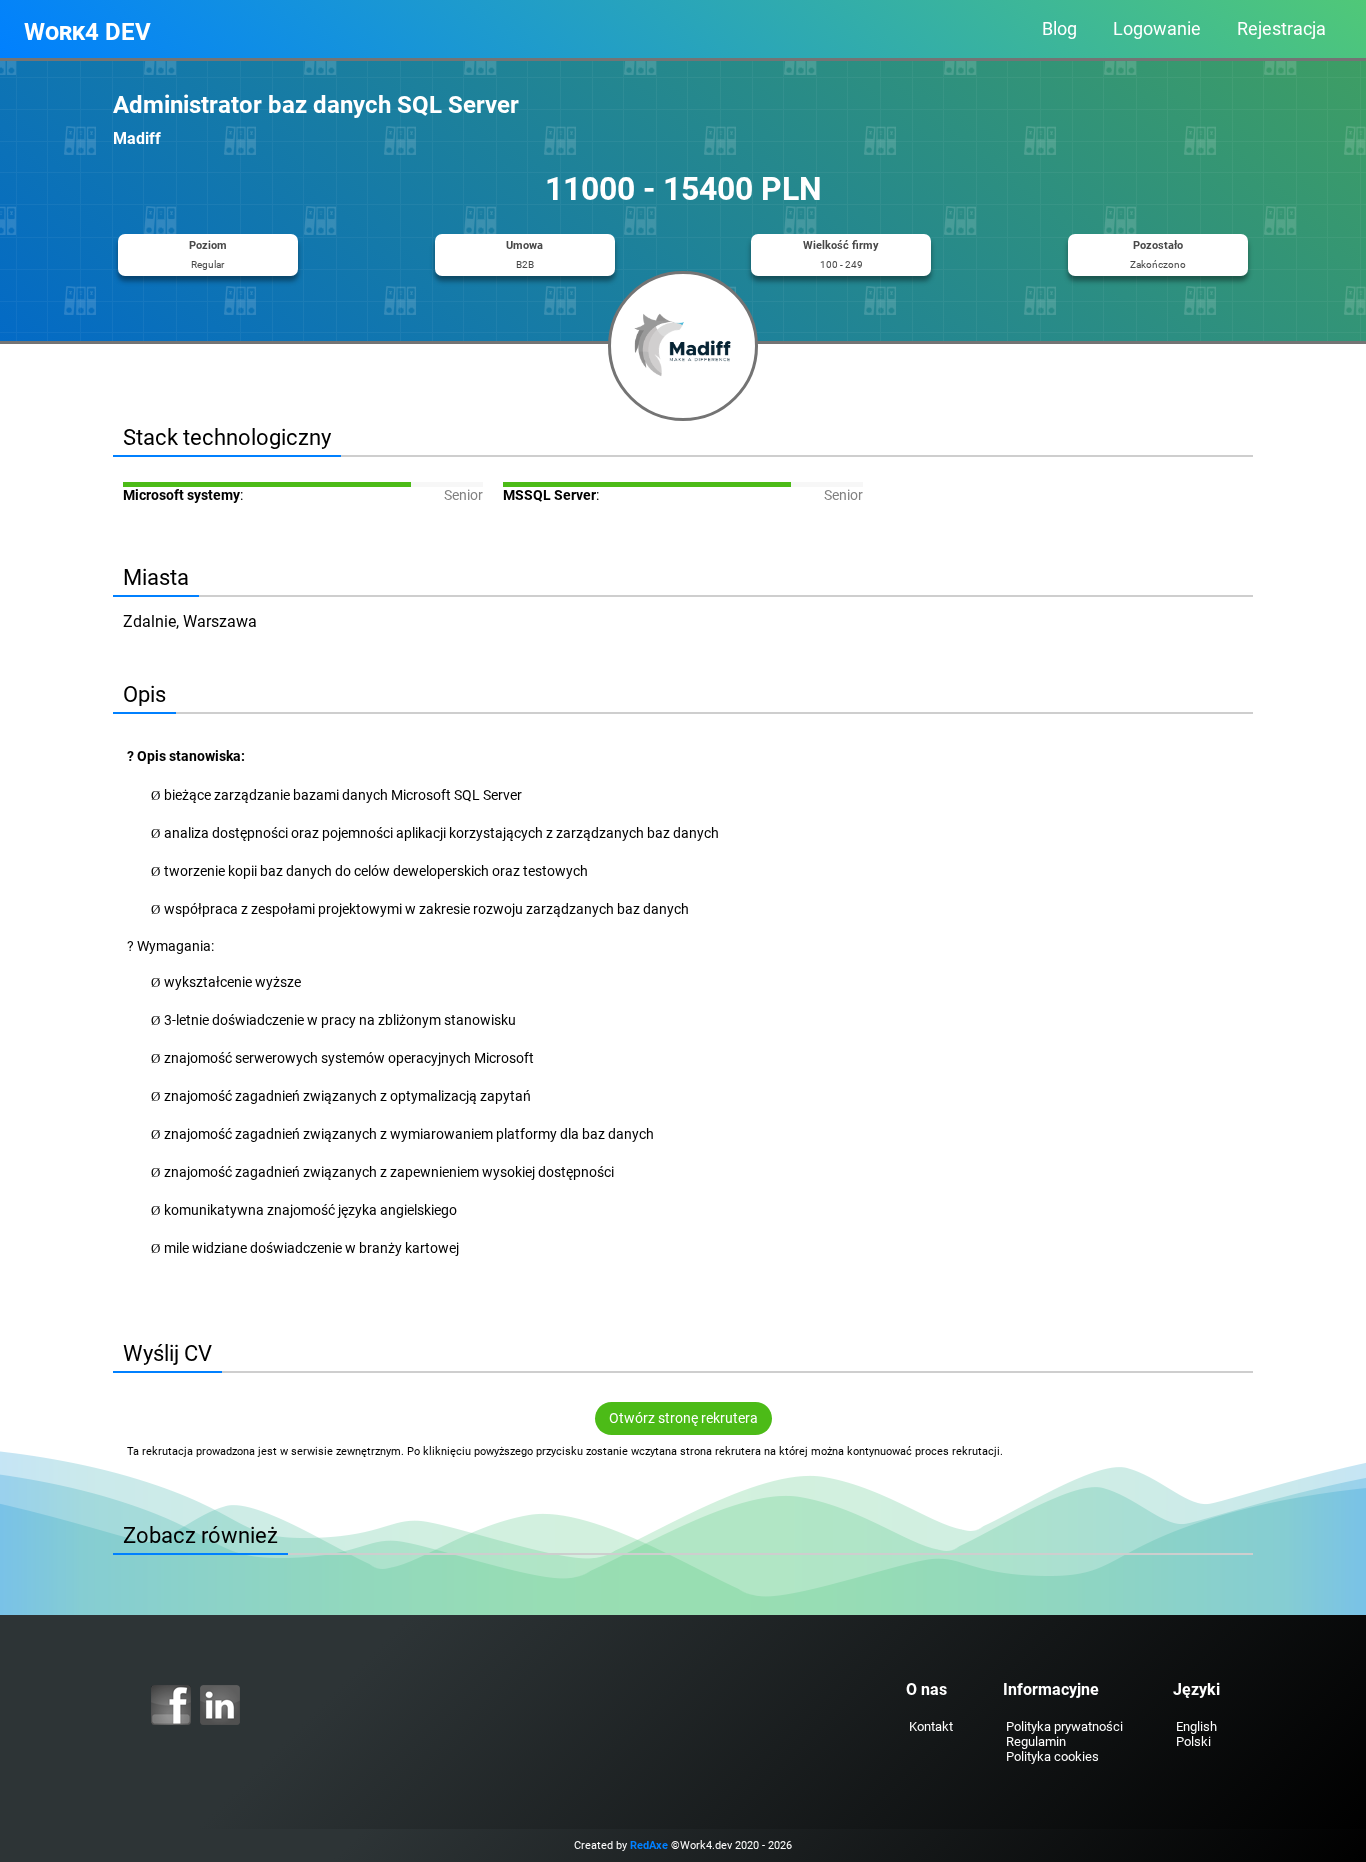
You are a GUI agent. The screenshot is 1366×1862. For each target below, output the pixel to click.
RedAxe (649, 1845)
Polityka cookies (1052, 1756)
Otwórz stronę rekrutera (683, 1418)
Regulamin (1036, 1741)
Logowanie (1157, 29)
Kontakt (931, 1726)
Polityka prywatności (1064, 1726)
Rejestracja (1281, 29)
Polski (1193, 1741)
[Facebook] (171, 1705)
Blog (1059, 29)
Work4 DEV (87, 32)
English (1196, 1726)
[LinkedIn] (220, 1705)
